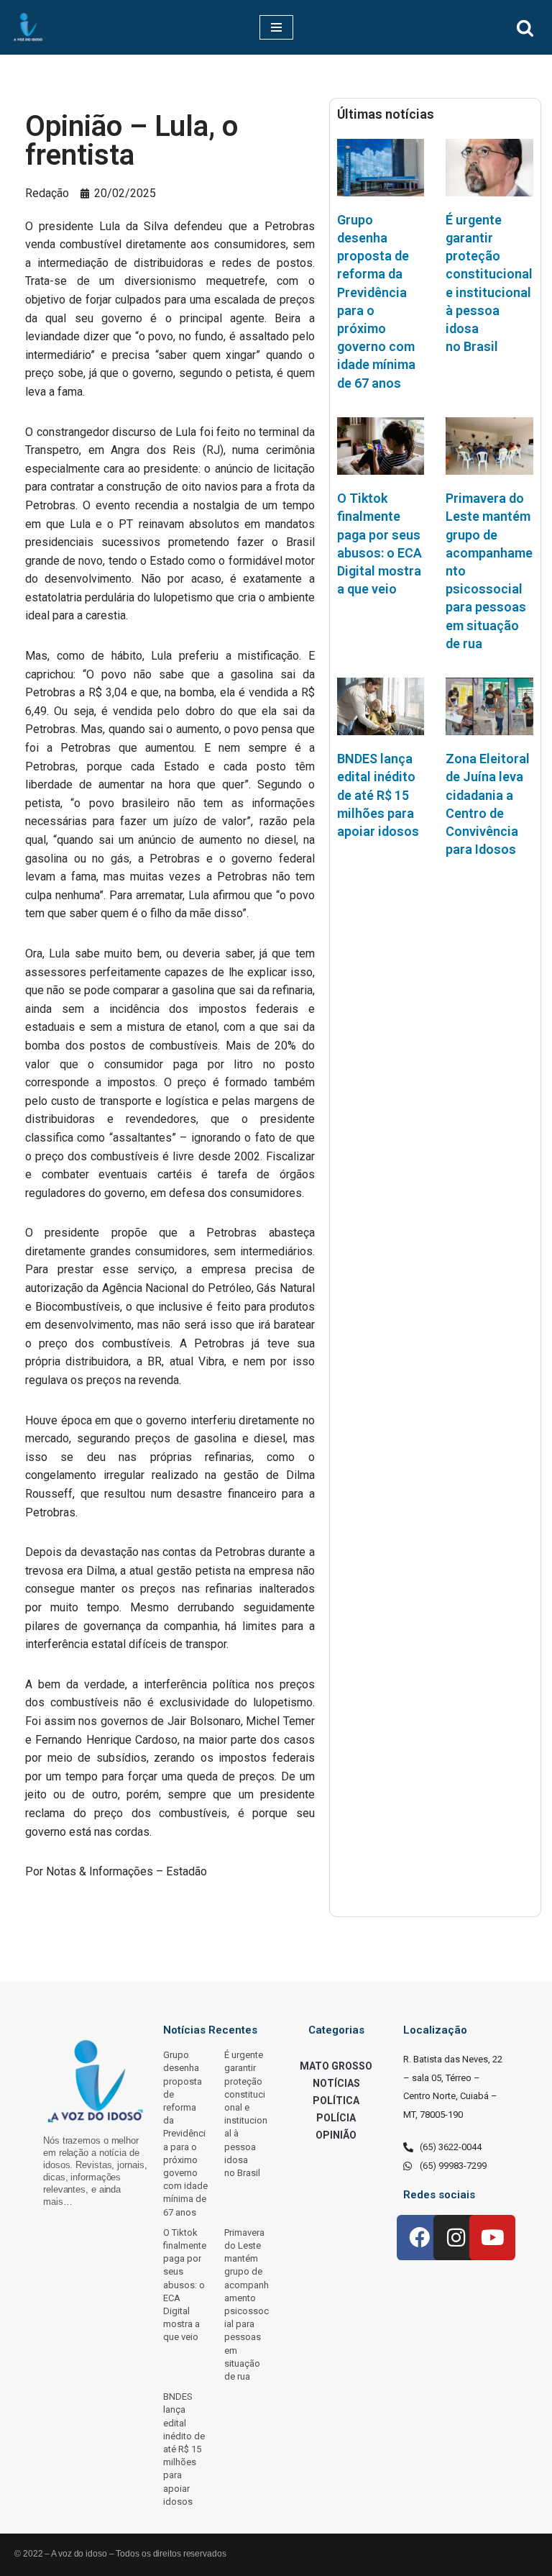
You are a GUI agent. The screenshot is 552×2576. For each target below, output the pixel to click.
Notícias (336, 2083)
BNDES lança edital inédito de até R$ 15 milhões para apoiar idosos (378, 795)
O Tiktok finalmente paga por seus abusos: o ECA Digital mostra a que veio (185, 2285)
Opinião (336, 2135)
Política (336, 2101)
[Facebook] (420, 2238)
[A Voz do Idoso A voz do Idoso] (28, 27)
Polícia (336, 2118)
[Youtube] (492, 2238)
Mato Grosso (336, 2066)
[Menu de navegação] (276, 27)
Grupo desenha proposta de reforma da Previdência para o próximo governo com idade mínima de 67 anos (185, 2133)
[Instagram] (456, 2238)
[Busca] (525, 28)
